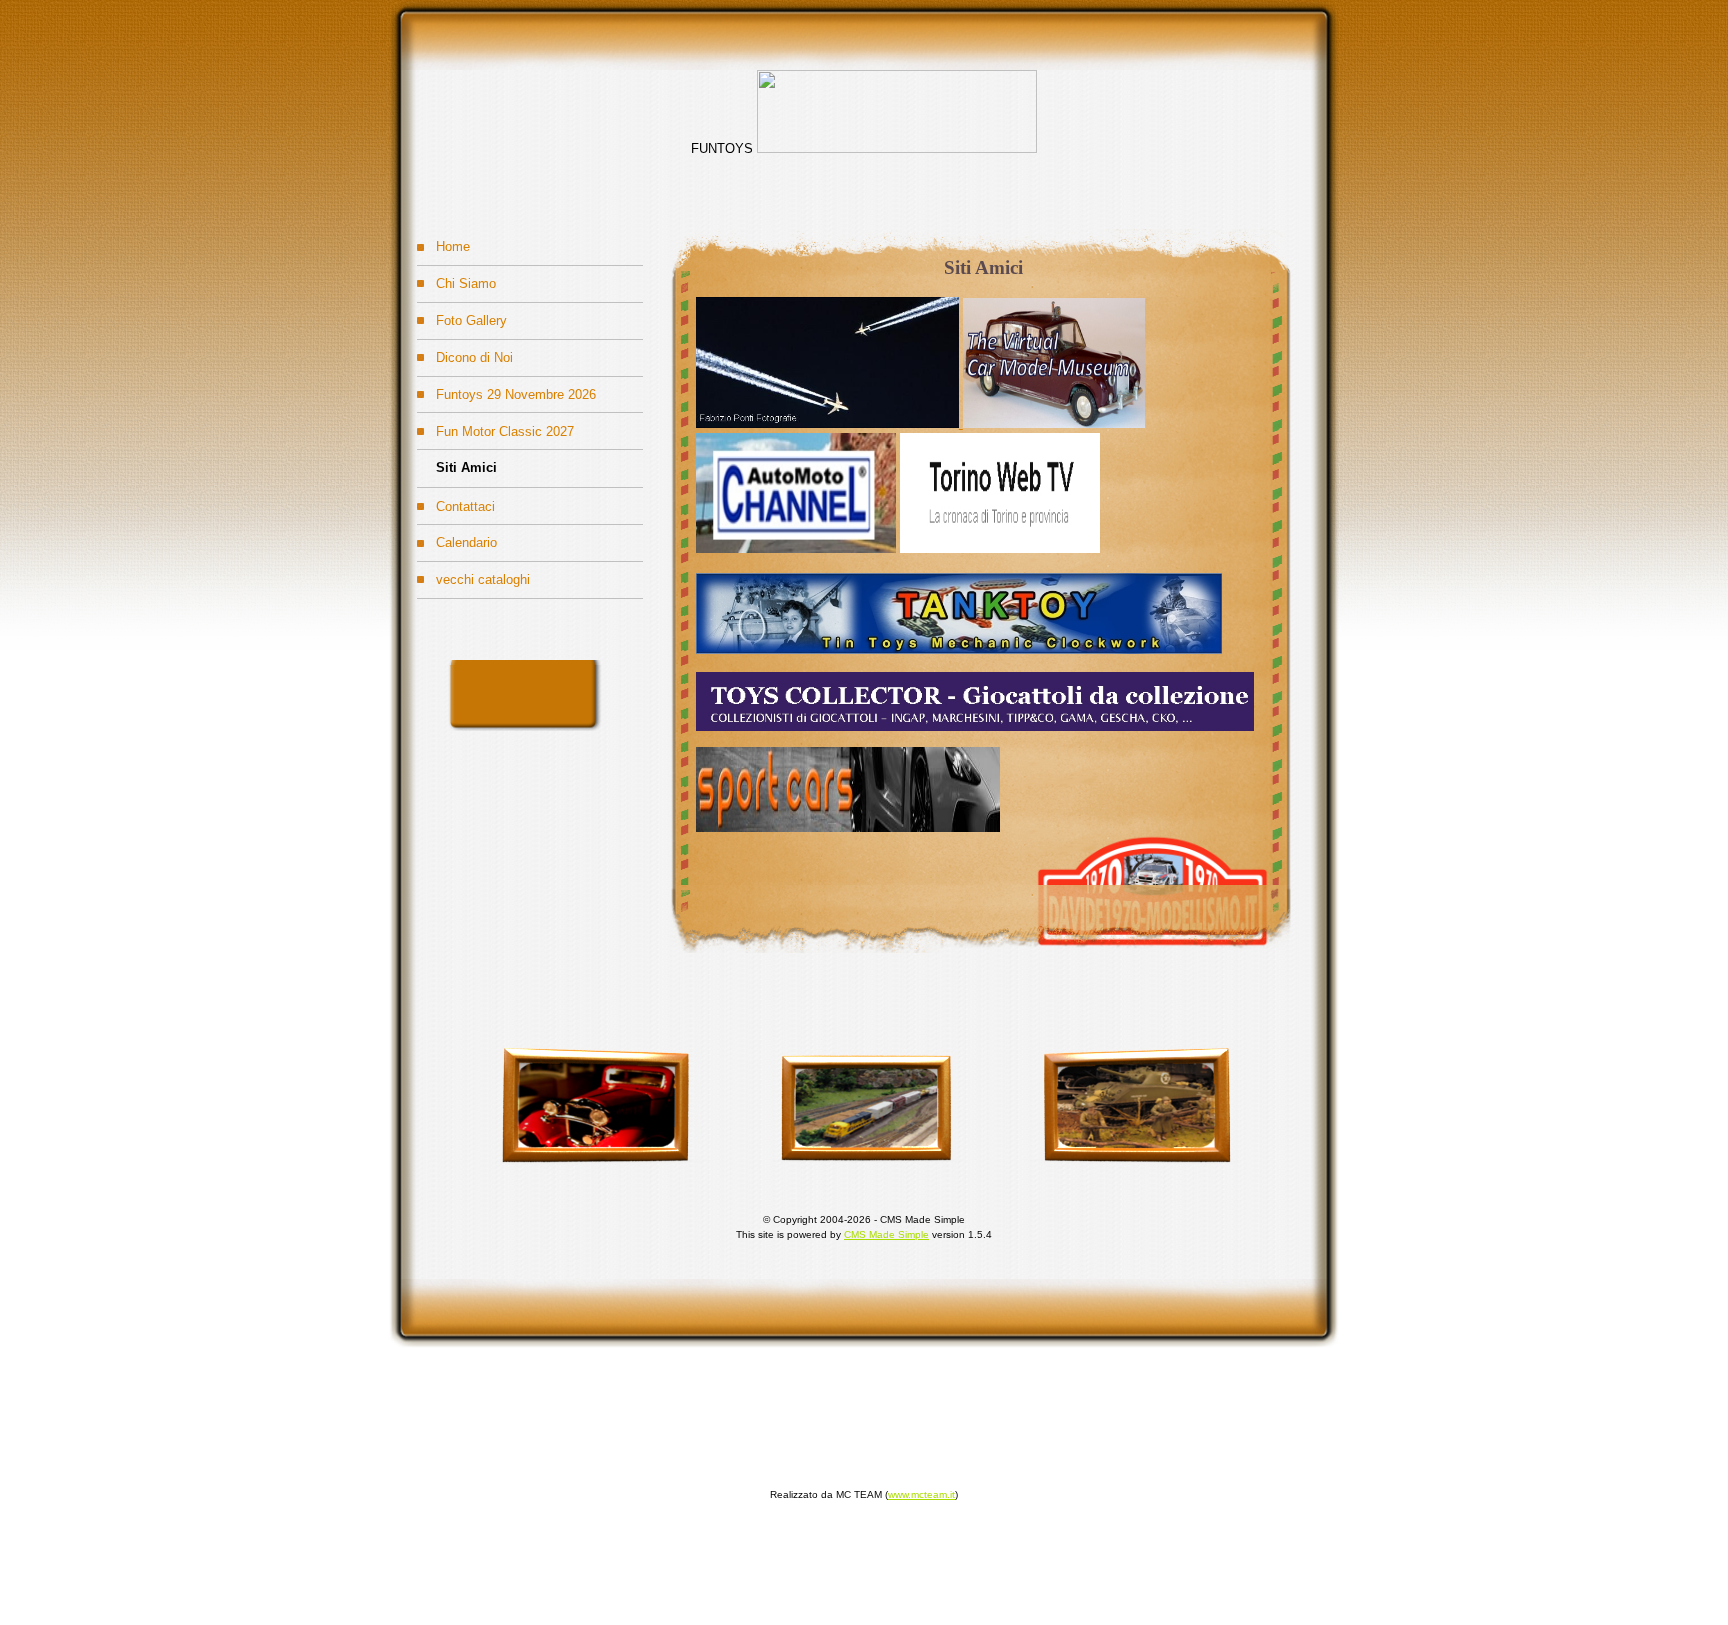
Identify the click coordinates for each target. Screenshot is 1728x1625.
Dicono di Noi (465, 352)
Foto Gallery (462, 315)
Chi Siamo (456, 278)
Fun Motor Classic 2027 (495, 425)
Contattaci (456, 500)
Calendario (457, 537)
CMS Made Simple (886, 1234)
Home (443, 241)
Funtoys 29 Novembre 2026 (506, 389)
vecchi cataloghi (473, 574)
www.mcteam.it (921, 1494)
